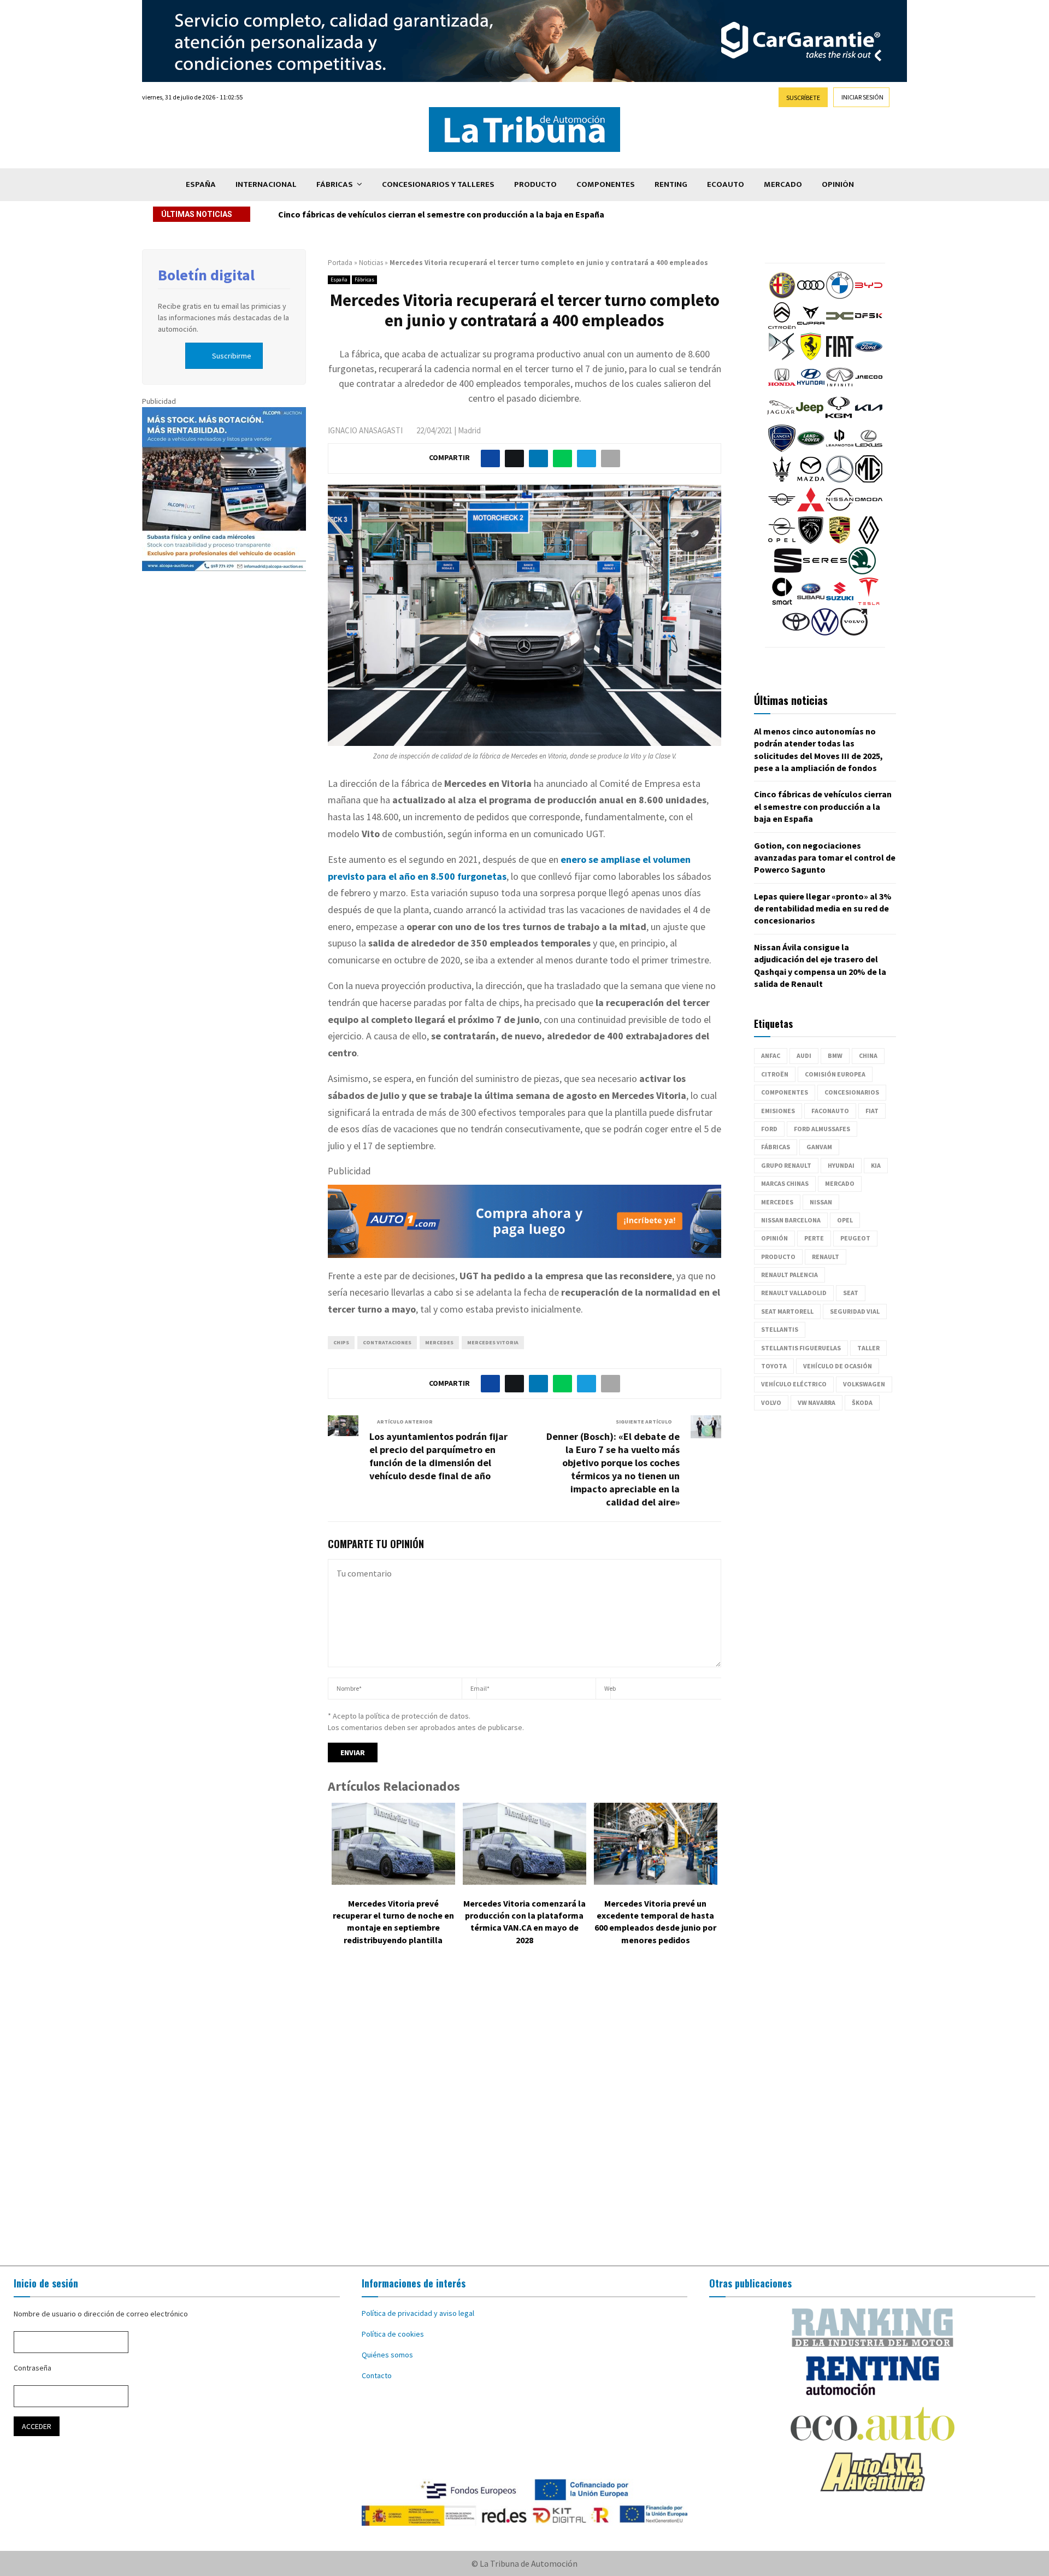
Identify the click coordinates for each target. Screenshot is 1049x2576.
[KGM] (839, 419)
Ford (769, 1129)
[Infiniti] (840, 388)
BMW (835, 1055)
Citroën (775, 1074)
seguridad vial (855, 1311)
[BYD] (869, 296)
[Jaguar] (781, 419)
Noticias (371, 263)
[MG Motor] (869, 480)
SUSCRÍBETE (803, 98)
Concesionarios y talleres (438, 184)
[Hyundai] (811, 388)
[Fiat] (840, 357)
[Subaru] (811, 602)
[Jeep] (810, 419)
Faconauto (830, 1111)
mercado (840, 1183)
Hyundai (841, 1165)
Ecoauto (726, 184)
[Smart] (782, 602)
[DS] (782, 357)
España (201, 184)
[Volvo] (854, 633)
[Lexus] (869, 449)
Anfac (771, 1055)
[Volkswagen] (825, 633)
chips (341, 1342)
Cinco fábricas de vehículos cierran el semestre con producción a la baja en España (823, 806)
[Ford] (869, 357)
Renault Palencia (789, 1275)
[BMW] (840, 296)
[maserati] (782, 480)
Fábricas (335, 184)
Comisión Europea (835, 1074)
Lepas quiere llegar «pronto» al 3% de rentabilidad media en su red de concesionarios (823, 908)
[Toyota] (796, 633)
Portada (340, 263)
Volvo (771, 1402)
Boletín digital (206, 275)
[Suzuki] (840, 602)
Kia (876, 1165)
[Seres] (825, 572)
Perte (814, 1238)
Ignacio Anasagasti (365, 430)
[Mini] (782, 510)
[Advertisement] (524, 2114)
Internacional (266, 184)
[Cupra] (811, 327)
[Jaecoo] (869, 388)
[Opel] (782, 541)
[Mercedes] (840, 480)
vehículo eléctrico (794, 1384)
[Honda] (782, 388)
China (868, 1055)
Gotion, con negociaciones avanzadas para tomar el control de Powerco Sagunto (440, 214)
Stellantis (780, 1329)
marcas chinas (785, 1183)
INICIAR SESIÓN (862, 97)
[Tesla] (869, 602)
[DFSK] (869, 327)
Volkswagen (864, 1384)
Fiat (872, 1111)
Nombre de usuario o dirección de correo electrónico (101, 2314)
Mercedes (439, 1342)
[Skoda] (862, 572)
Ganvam (819, 1147)
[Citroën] (782, 327)
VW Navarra (817, 1402)
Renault (826, 1257)
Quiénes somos (387, 2355)
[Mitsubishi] (811, 510)
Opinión (838, 184)
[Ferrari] (811, 357)
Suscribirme (232, 356)
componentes (785, 1092)
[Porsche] (840, 541)
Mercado (783, 184)
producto (778, 1257)
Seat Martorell (787, 1311)
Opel (845, 1220)
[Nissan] (840, 510)
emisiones (778, 1111)
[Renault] (869, 541)
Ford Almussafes (822, 1129)
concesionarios (852, 1092)
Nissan (821, 1202)
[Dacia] (840, 327)
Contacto (377, 2375)
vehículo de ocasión (838, 1366)
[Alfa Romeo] (782, 296)
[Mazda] (811, 480)
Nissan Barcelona (791, 1220)
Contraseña (33, 2368)
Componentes (606, 184)
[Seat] (788, 572)
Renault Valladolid (794, 1293)
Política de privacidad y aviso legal (418, 2313)
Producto (535, 184)
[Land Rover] (811, 449)
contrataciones (387, 1342)
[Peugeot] (811, 541)
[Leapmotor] (840, 449)
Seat (851, 1293)
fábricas (776, 1147)
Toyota (774, 1366)
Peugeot (855, 1238)
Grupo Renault (786, 1165)
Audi (804, 1055)
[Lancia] (782, 449)
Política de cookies (393, 2334)
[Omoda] (869, 510)
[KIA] (869, 419)
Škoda (862, 1402)
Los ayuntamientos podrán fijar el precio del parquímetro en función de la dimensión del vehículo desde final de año (438, 1456)
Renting (671, 184)
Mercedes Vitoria (493, 1342)
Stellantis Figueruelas (801, 1348)
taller (868, 1348)
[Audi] (811, 296)
